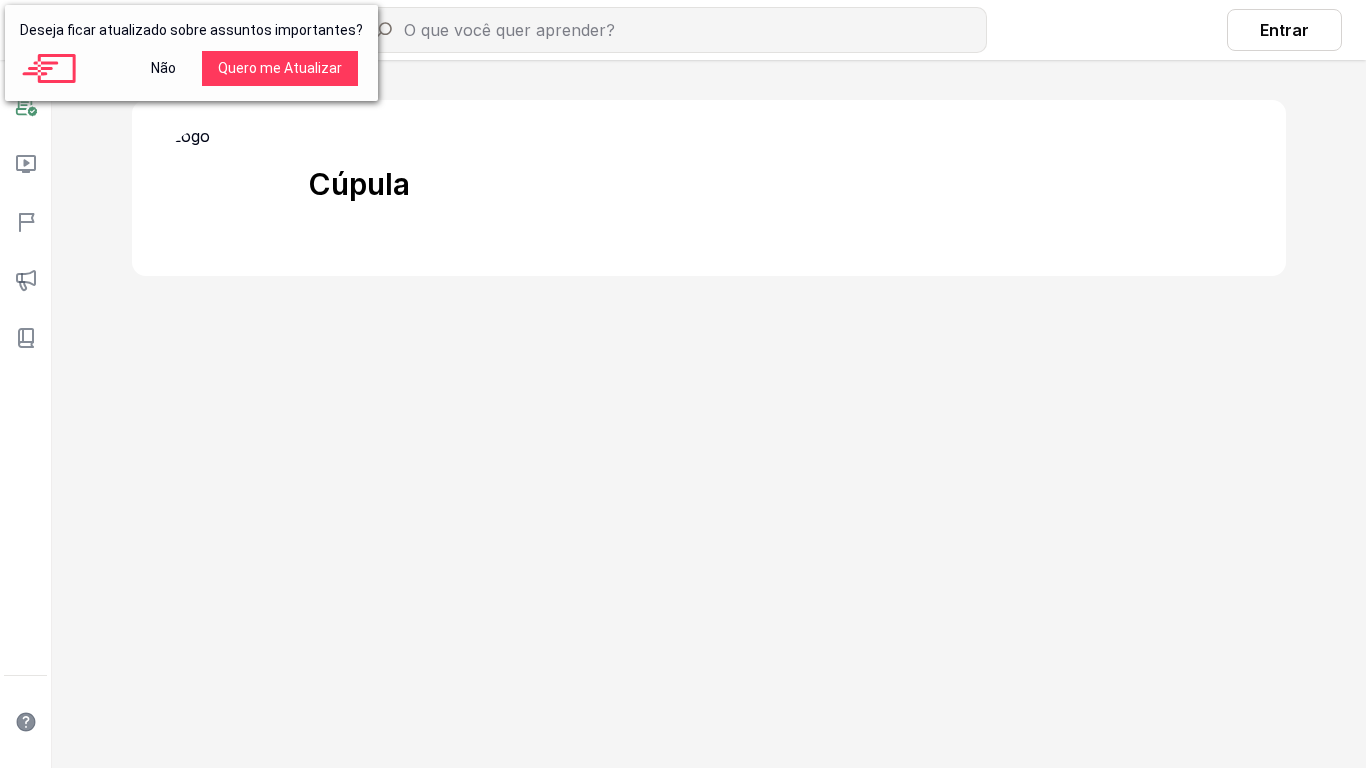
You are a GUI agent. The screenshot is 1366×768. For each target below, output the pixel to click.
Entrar (1284, 30)
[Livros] (25, 338)
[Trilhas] (25, 222)
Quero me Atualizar (280, 68)
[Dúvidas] (25, 722)
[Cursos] (25, 164)
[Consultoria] (25, 106)
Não (163, 68)
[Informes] (25, 280)
